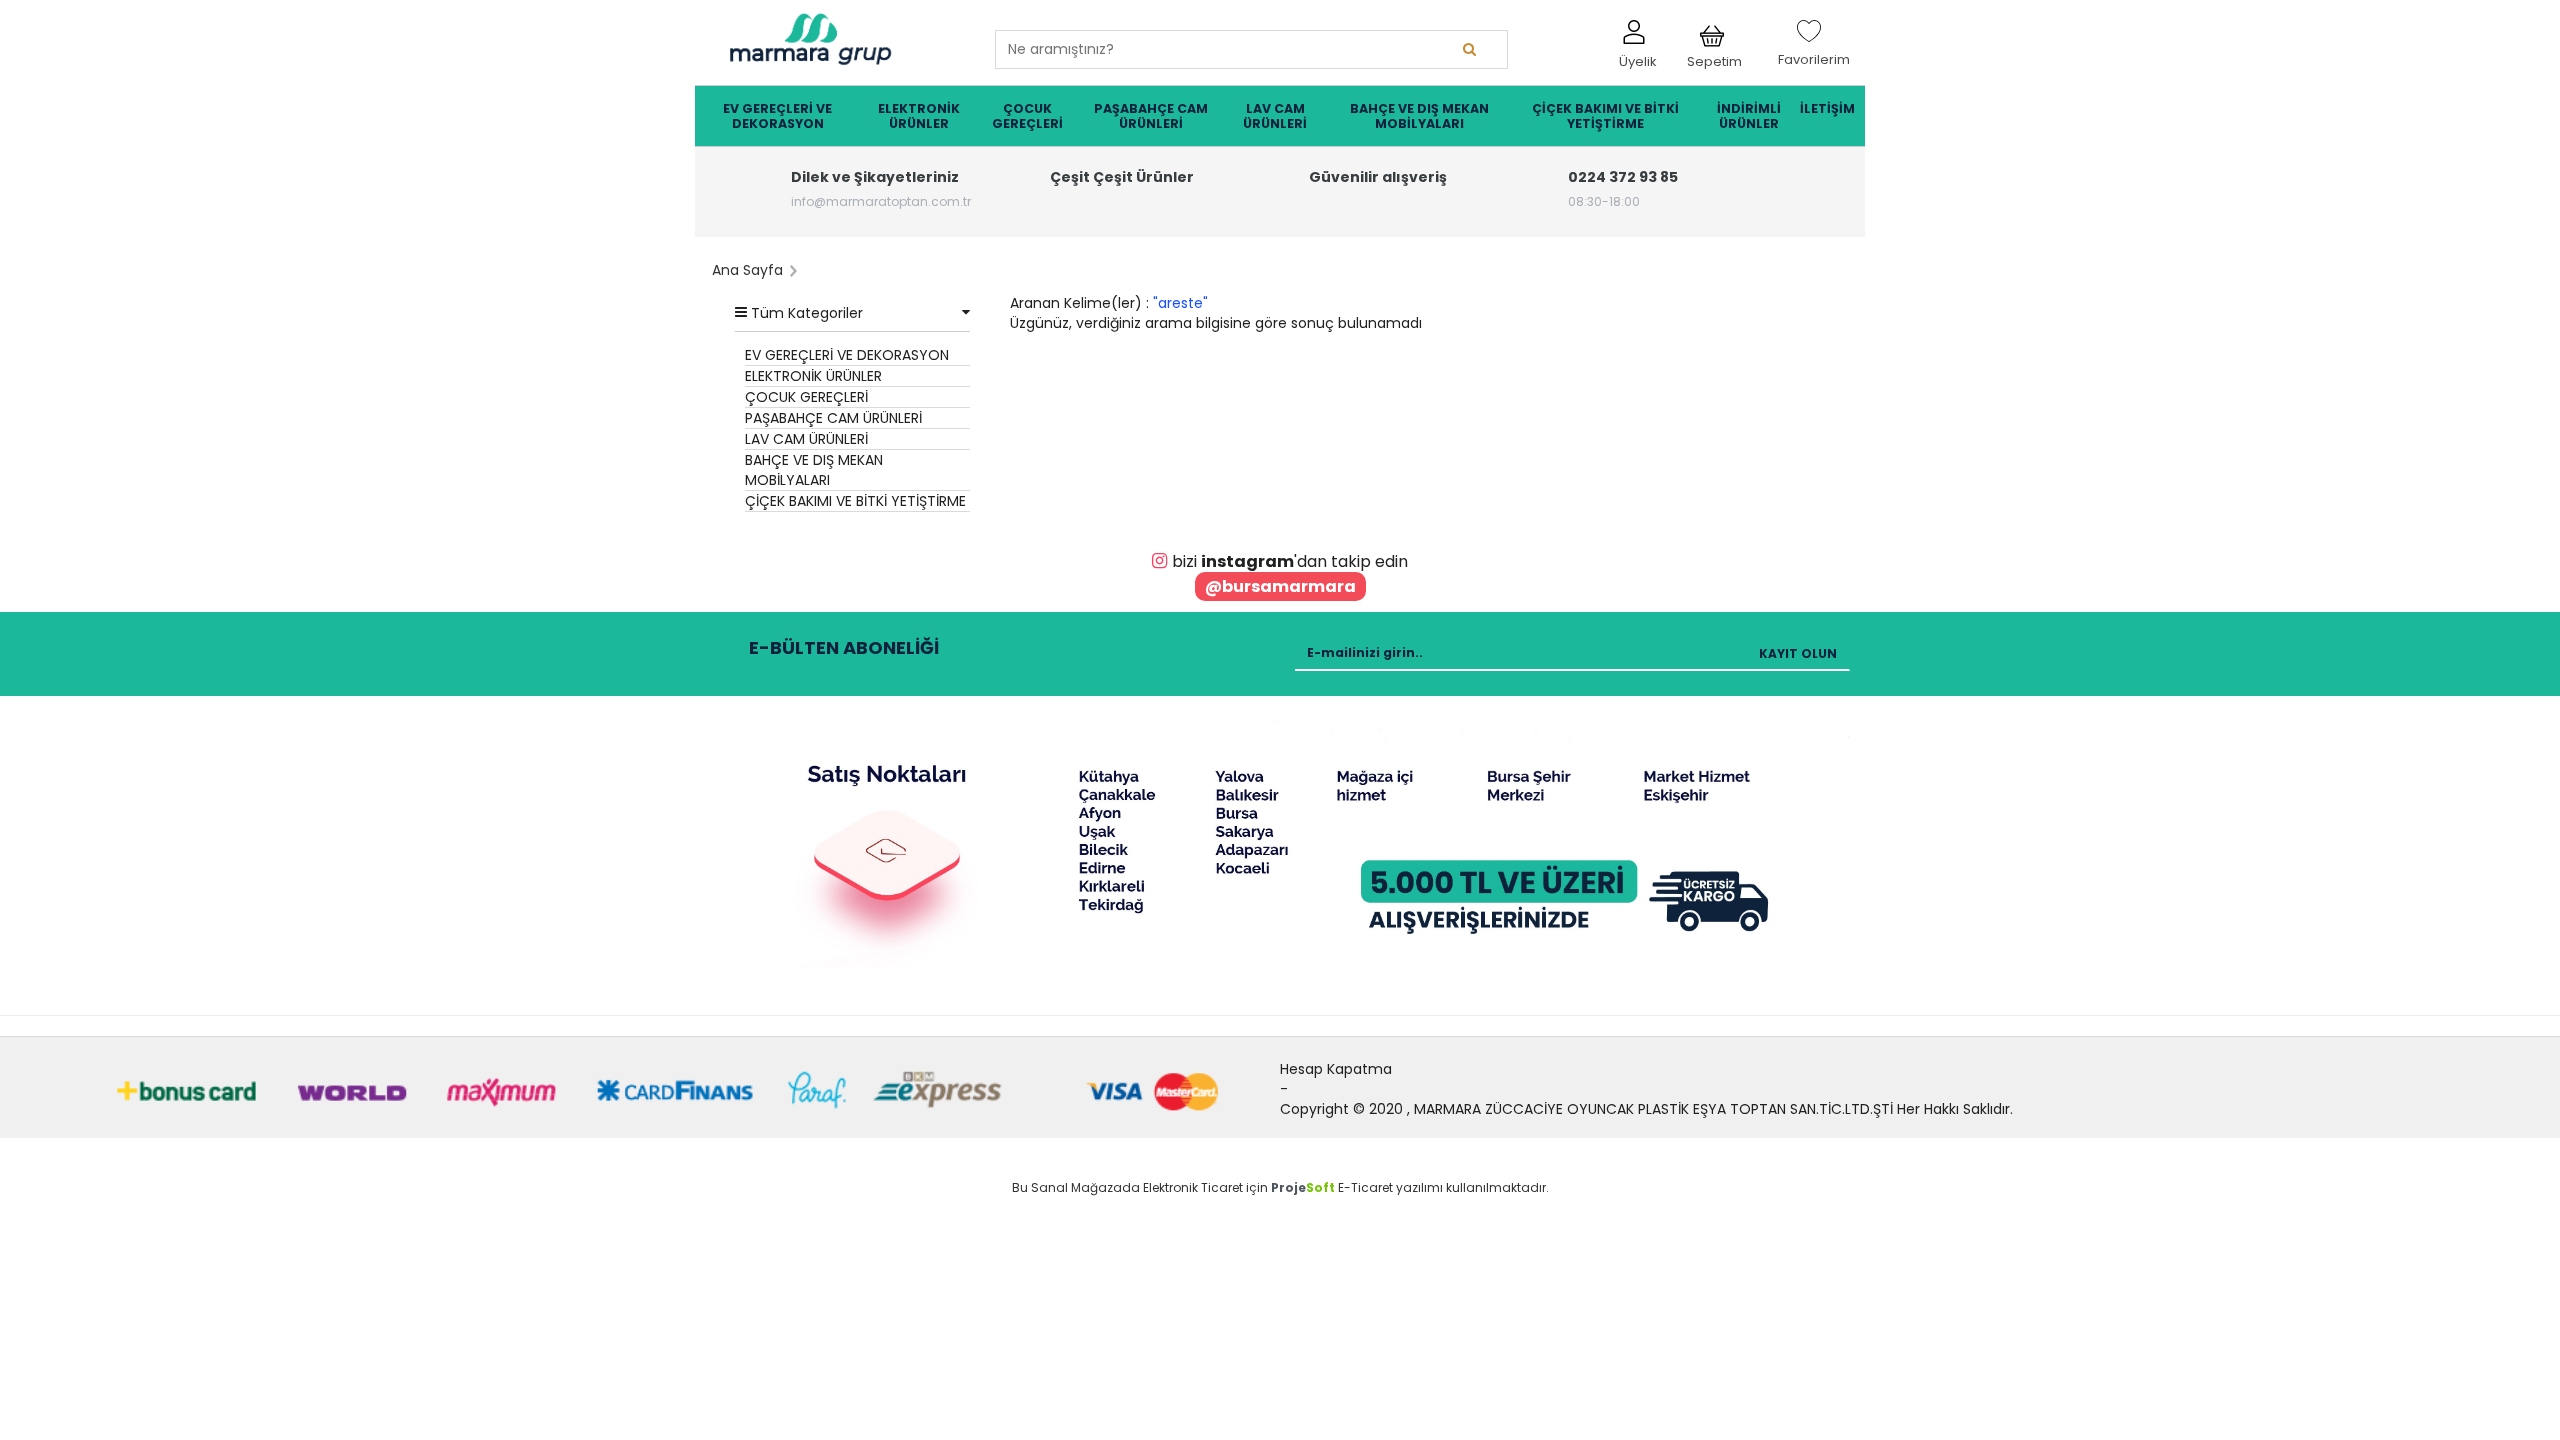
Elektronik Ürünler (919, 116)
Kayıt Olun (1798, 653)
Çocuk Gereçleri (1027, 116)
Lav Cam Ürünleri (1275, 116)
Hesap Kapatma (1336, 1069)
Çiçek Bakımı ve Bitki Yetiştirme (1605, 116)
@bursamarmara (1280, 586)
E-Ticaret (1365, 1187)
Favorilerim (1814, 50)
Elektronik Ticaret (1193, 1187)
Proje (1303, 1187)
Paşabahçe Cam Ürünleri (1151, 116)
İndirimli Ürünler (1749, 116)
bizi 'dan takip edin (1290, 561)
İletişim (1827, 108)
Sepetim (1714, 56)
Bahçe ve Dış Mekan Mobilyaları (1419, 116)
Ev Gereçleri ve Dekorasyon (777, 116)
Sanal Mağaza (1076, 1187)
